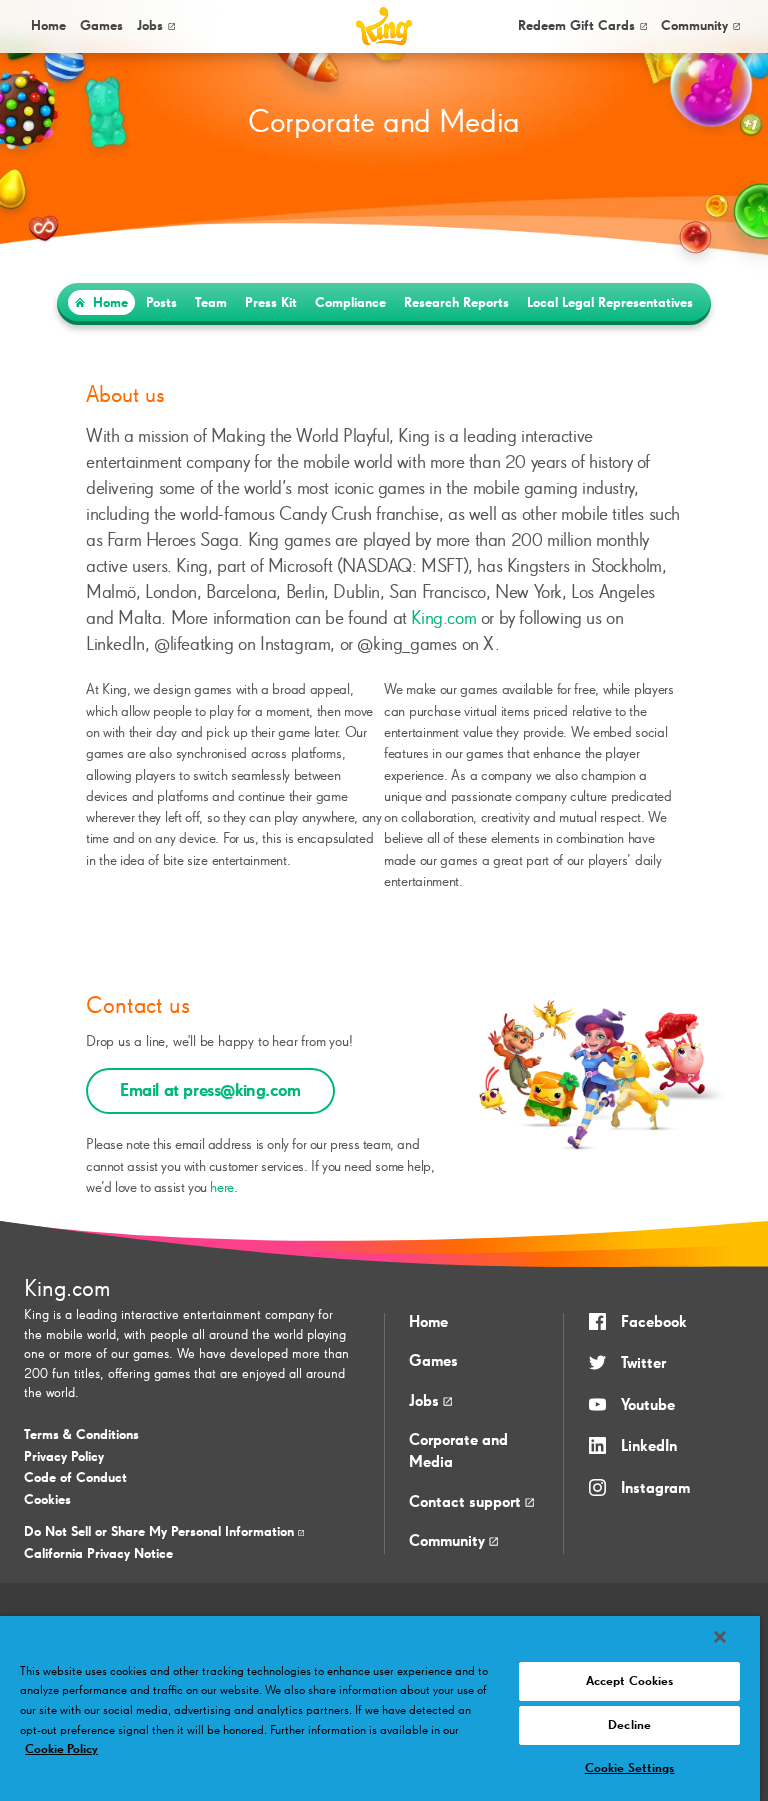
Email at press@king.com (210, 1091)
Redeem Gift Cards (576, 26)
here (221, 1187)
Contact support (467, 1503)
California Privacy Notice (98, 1554)
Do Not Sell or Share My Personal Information (161, 1532)
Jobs (150, 26)
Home (48, 26)
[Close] (720, 1637)
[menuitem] (47, 26)
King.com (443, 618)
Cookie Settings (630, 1768)
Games (433, 1362)
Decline (629, 1725)
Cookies (47, 1500)
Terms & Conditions (81, 1435)
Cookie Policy (61, 1749)
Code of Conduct (75, 1478)
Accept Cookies (630, 1681)
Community (694, 26)
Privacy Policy (64, 1457)
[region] (380, 1708)
